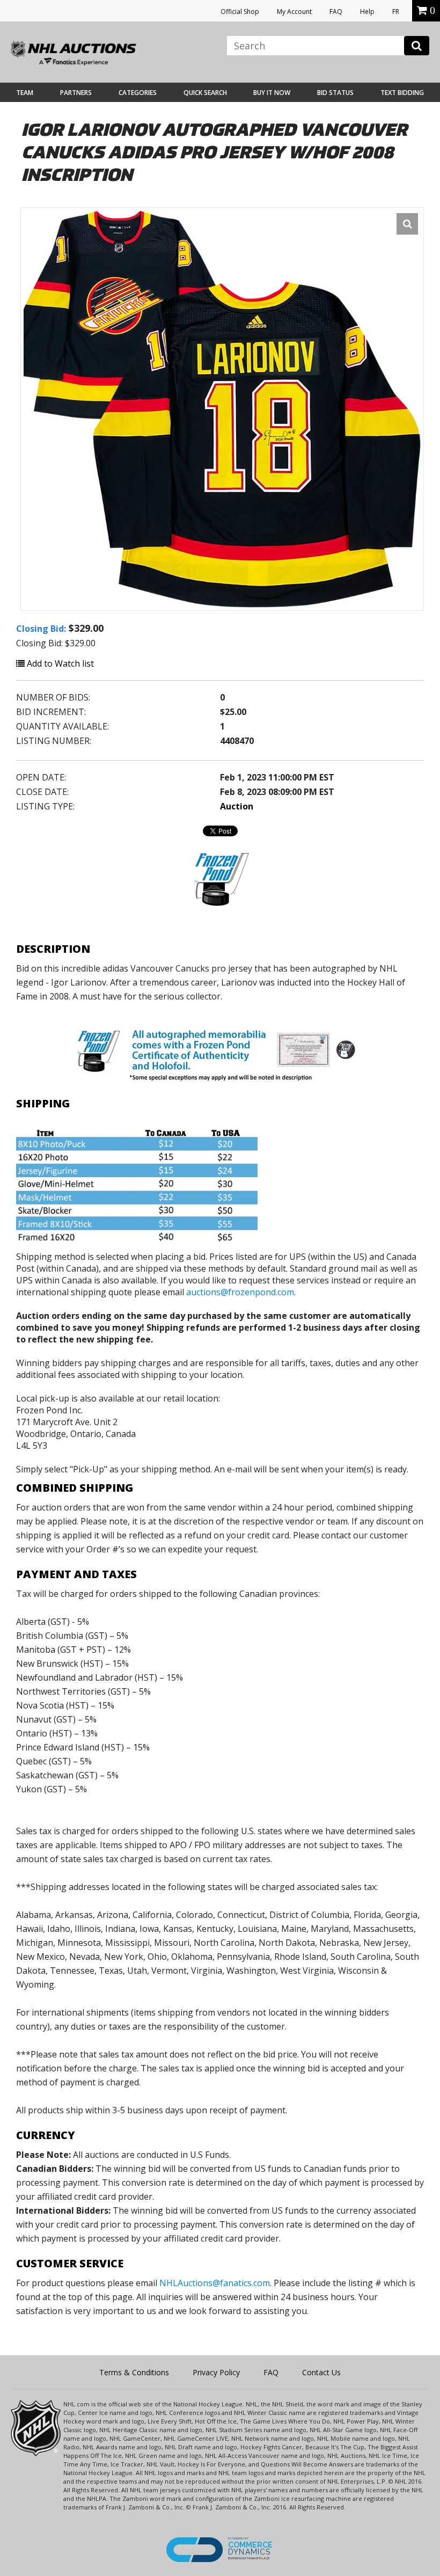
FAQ (336, 12)
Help (367, 12)
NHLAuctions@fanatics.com (215, 2283)
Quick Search (205, 93)
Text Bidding (402, 93)
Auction (237, 806)
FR (396, 12)
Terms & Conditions (134, 2372)
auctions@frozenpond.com (240, 1292)
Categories (138, 93)
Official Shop (240, 12)
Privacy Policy (216, 2372)
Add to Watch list (59, 663)
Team (25, 93)
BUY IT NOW (272, 93)
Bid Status (335, 93)
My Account (294, 12)
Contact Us (321, 2372)
